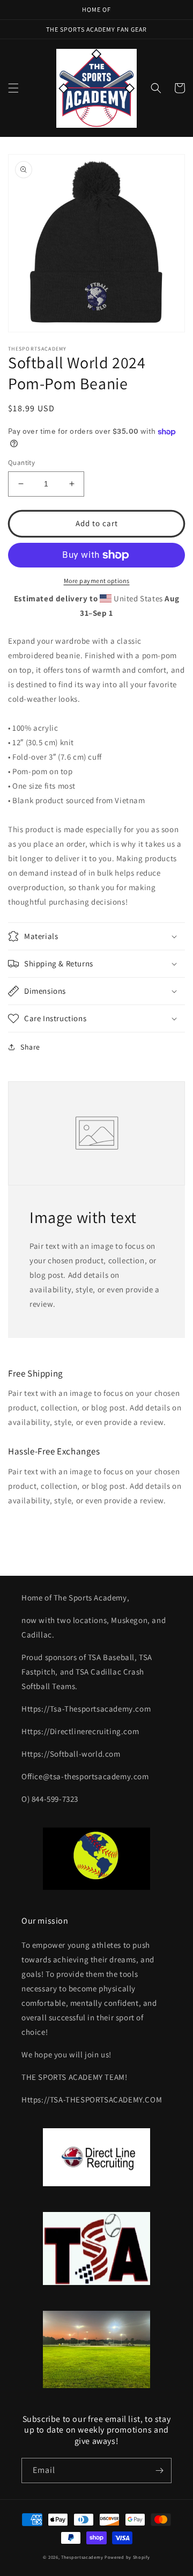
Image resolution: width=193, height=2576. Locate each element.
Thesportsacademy (82, 2557)
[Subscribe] (159, 2471)
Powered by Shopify (127, 2557)
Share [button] (30, 1047)
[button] (13, 88)
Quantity (21, 463)
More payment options (97, 581)
